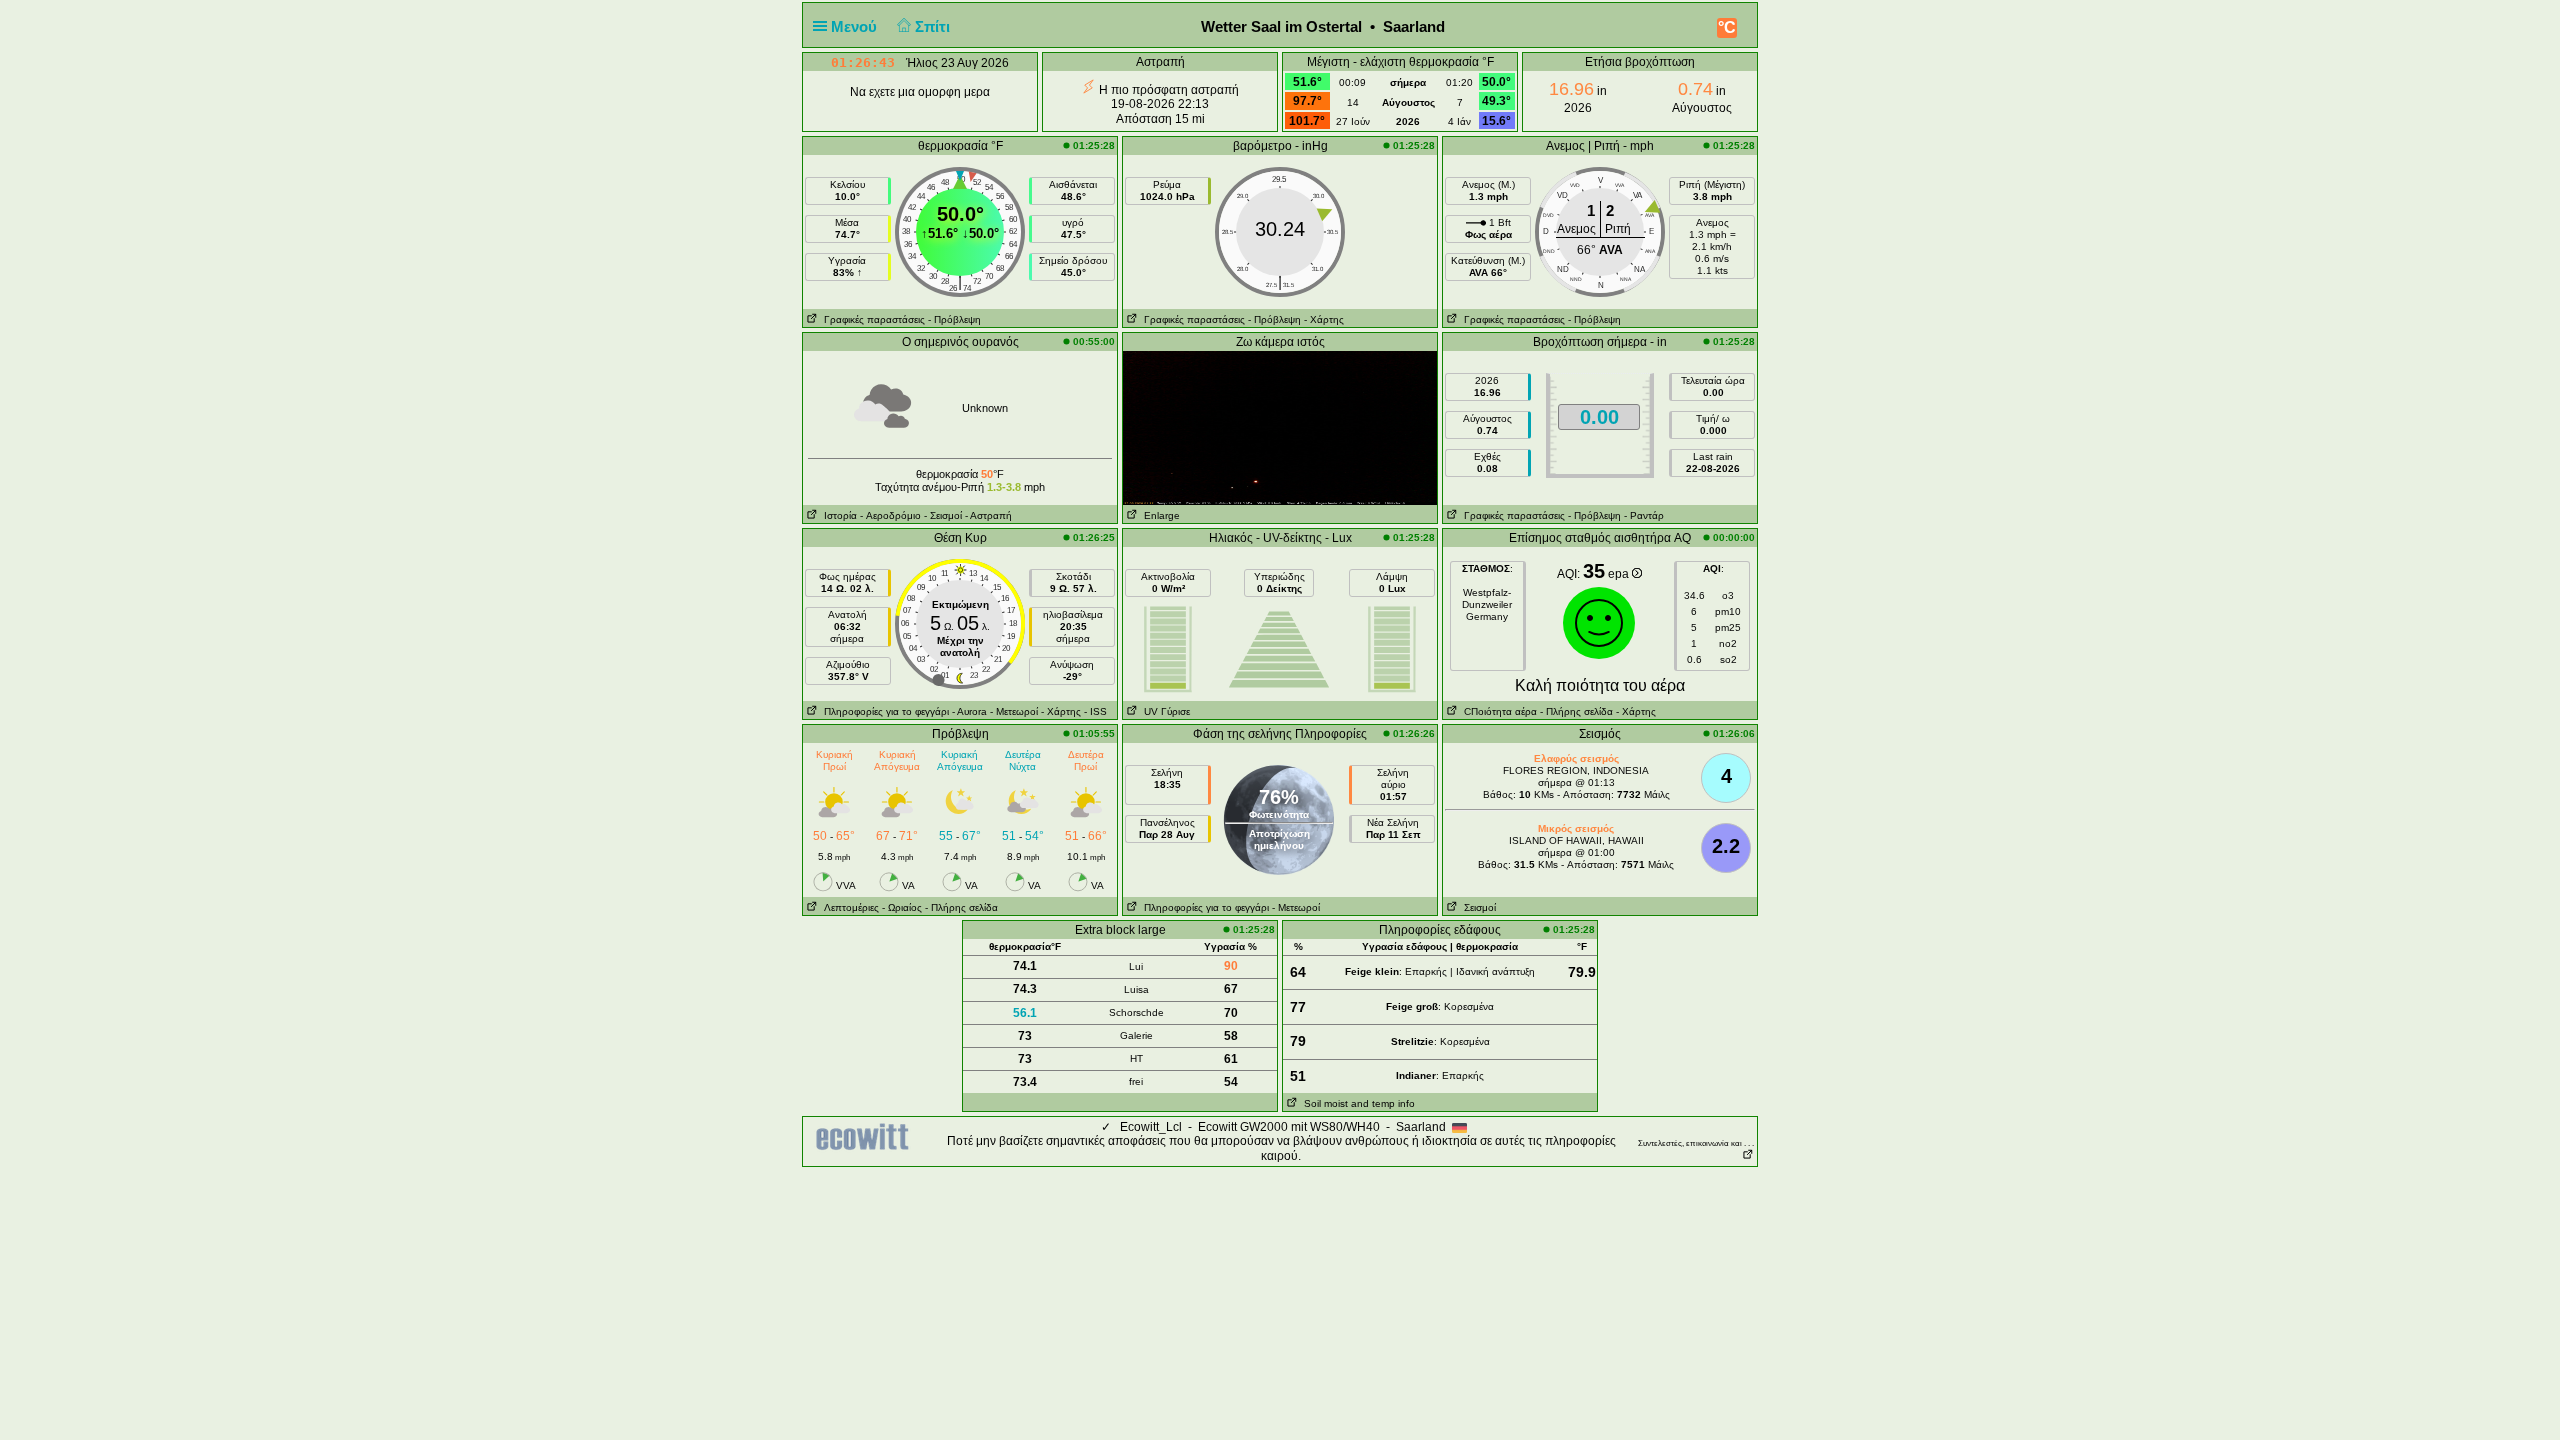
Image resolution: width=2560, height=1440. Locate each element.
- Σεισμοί (943, 515)
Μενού (856, 26)
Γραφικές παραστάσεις (871, 319)
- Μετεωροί (1014, 711)
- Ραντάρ (1644, 515)
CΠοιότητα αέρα (1497, 711)
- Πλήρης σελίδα (1576, 711)
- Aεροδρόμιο (890, 515)
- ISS (1095, 711)
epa (1620, 574)
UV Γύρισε (1164, 711)
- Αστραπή (988, 515)
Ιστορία (837, 515)
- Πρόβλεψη (954, 319)
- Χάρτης (1324, 319)
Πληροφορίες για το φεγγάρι (883, 711)
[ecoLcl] (866, 1137)
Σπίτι (934, 26)
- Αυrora (969, 711)
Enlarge (1159, 515)
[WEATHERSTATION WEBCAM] (1280, 427)
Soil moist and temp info (1356, 1103)
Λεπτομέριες (848, 907)
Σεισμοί (1477, 907)
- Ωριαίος (902, 907)
